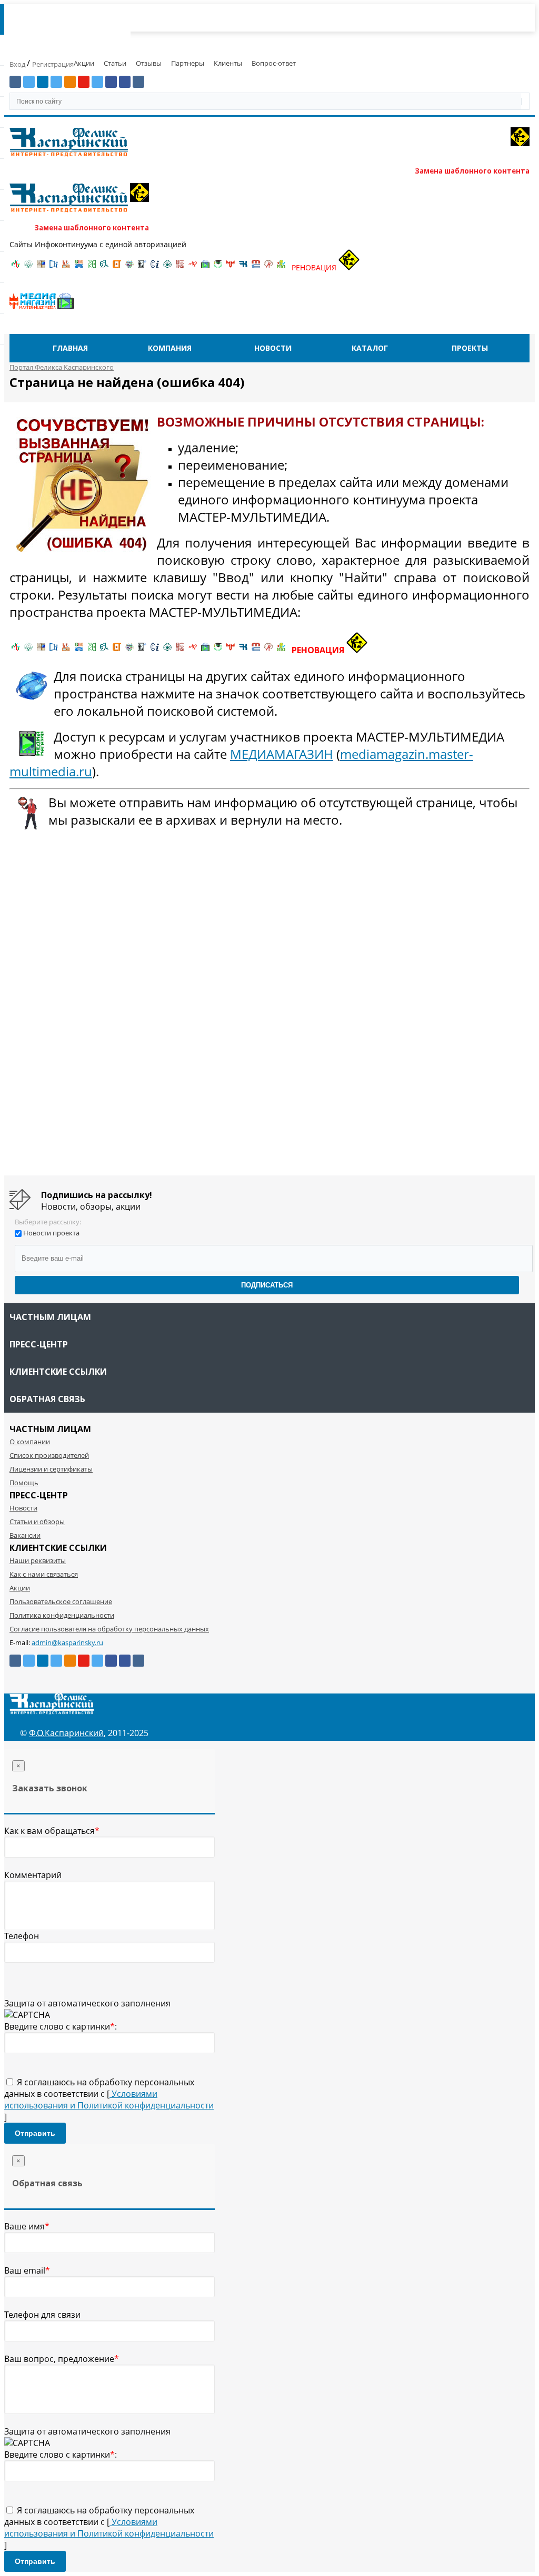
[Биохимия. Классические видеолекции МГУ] (66, 267)
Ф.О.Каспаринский (66, 1733)
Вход (18, 64)
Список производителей (49, 1455)
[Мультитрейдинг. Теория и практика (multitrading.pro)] (16, 267)
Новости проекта (51, 1233)
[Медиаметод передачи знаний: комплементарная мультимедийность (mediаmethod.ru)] (256, 267)
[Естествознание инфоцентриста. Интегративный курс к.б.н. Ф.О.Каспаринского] (28, 267)
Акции (84, 63)
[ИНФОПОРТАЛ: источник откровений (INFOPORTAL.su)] (54, 267)
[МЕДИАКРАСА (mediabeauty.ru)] (193, 267)
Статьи (115, 63)
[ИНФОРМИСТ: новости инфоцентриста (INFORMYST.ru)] (41, 267)
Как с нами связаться (44, 1574)
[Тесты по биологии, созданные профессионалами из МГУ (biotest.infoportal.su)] (281, 267)
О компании (30, 1442)
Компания (170, 348)
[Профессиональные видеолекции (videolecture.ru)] (142, 267)
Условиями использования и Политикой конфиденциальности (109, 2100)
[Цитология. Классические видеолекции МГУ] (117, 267)
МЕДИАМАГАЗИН (282, 754)
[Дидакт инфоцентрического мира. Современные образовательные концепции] (129, 267)
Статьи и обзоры (37, 1522)
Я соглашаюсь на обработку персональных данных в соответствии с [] (109, 2100)
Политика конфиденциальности (62, 1615)
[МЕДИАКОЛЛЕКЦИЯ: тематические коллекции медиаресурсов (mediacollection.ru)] (180, 267)
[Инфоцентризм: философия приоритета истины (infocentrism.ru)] (155, 267)
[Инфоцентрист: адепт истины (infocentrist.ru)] (167, 267)
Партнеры (188, 63)
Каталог (370, 348)
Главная (70, 348)
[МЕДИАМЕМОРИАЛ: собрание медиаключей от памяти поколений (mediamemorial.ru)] (268, 267)
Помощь (24, 1483)
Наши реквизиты (38, 1560)
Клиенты (228, 63)
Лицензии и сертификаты (51, 1469)
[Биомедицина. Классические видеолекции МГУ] (104, 267)
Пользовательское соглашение (61, 1601)
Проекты (470, 348)
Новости (273, 348)
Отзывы (149, 63)
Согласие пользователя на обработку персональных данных (109, 1629)
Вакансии (25, 1535)
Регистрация (53, 64)
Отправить (35, 2133)
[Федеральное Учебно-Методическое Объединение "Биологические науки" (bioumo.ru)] (218, 267)
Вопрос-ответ (274, 63)
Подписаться (267, 1285)
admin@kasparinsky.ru (67, 1642)
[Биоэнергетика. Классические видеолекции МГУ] (79, 267)
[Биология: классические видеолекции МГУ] (92, 267)
